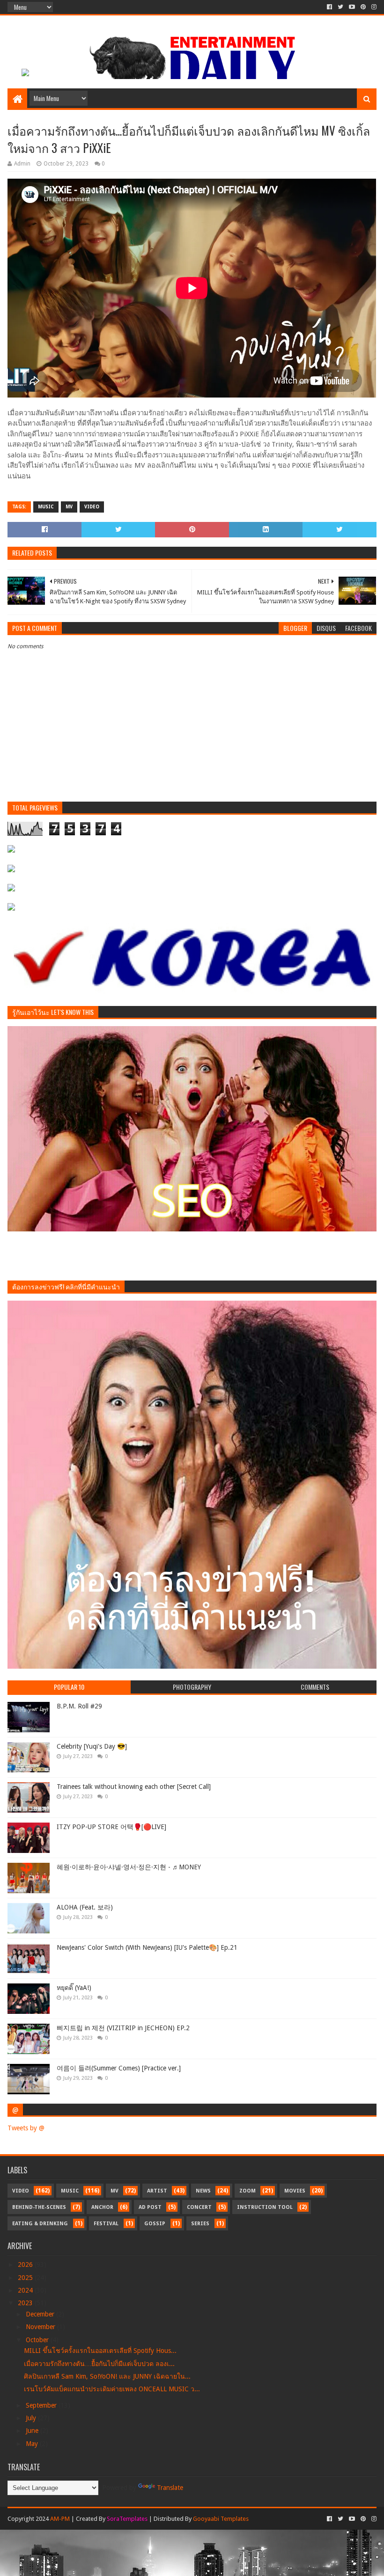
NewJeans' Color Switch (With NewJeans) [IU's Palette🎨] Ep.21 (147, 1947)
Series (200, 2224)
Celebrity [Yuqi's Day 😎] (92, 1746)
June (33, 2431)
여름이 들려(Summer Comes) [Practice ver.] (119, 2068)
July (32, 2418)
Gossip (155, 2224)
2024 (26, 2290)
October (38, 2340)
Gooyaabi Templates (221, 2519)
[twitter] (340, 7)
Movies (295, 2191)
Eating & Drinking (40, 2224)
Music (46, 507)
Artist (157, 2191)
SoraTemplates (127, 2519)
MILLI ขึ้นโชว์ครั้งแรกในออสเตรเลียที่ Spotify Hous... (100, 2351)
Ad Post (150, 2207)
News (203, 2191)
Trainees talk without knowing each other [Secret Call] (134, 1787)
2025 (26, 2278)
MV (69, 507)
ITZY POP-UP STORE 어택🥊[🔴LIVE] (111, 1827)
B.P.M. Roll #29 (79, 1706)
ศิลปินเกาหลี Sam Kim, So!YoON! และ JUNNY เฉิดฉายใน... (107, 2376)
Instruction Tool (265, 2207)
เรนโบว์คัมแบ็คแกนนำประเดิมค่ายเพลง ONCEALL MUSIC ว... (112, 2389)
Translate (170, 2488)
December (41, 2314)
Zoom (247, 2191)
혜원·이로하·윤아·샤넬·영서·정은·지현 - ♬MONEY (129, 1867)
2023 (26, 2303)
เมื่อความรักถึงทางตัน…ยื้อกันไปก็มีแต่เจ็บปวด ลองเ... (99, 2364)
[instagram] (373, 7)
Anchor (102, 2207)
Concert (199, 2207)
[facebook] (329, 7)
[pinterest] (363, 7)
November (41, 2327)
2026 (26, 2265)
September (42, 2405)
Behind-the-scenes (39, 2207)
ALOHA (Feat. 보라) (85, 1907)
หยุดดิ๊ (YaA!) (74, 1988)
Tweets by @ (26, 2128)
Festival (106, 2224)
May (33, 2444)
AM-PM (60, 2519)
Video (92, 507)
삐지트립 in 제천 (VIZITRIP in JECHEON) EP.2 (123, 2028)
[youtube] (352, 7)
